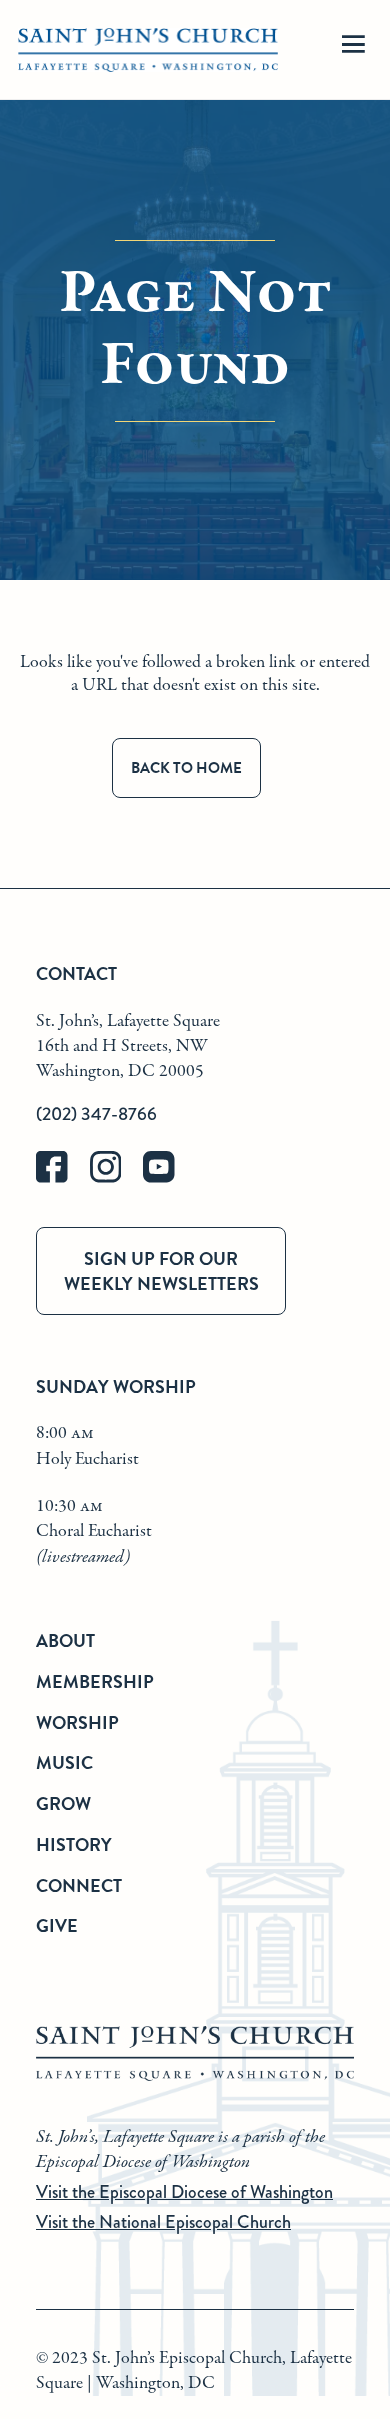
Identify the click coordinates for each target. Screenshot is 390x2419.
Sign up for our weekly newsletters (161, 1271)
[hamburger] (353, 50)
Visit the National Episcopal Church (163, 2222)
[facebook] (63, 1178)
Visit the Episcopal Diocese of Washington (184, 2192)
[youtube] (168, 1178)
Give (57, 1925)
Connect (79, 1885)
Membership (95, 1681)
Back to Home (186, 768)
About (65, 1640)
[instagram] (117, 1178)
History (74, 1844)
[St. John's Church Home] (148, 50)
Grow (63, 1803)
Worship (77, 1722)
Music (64, 1762)
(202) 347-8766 (96, 1114)
